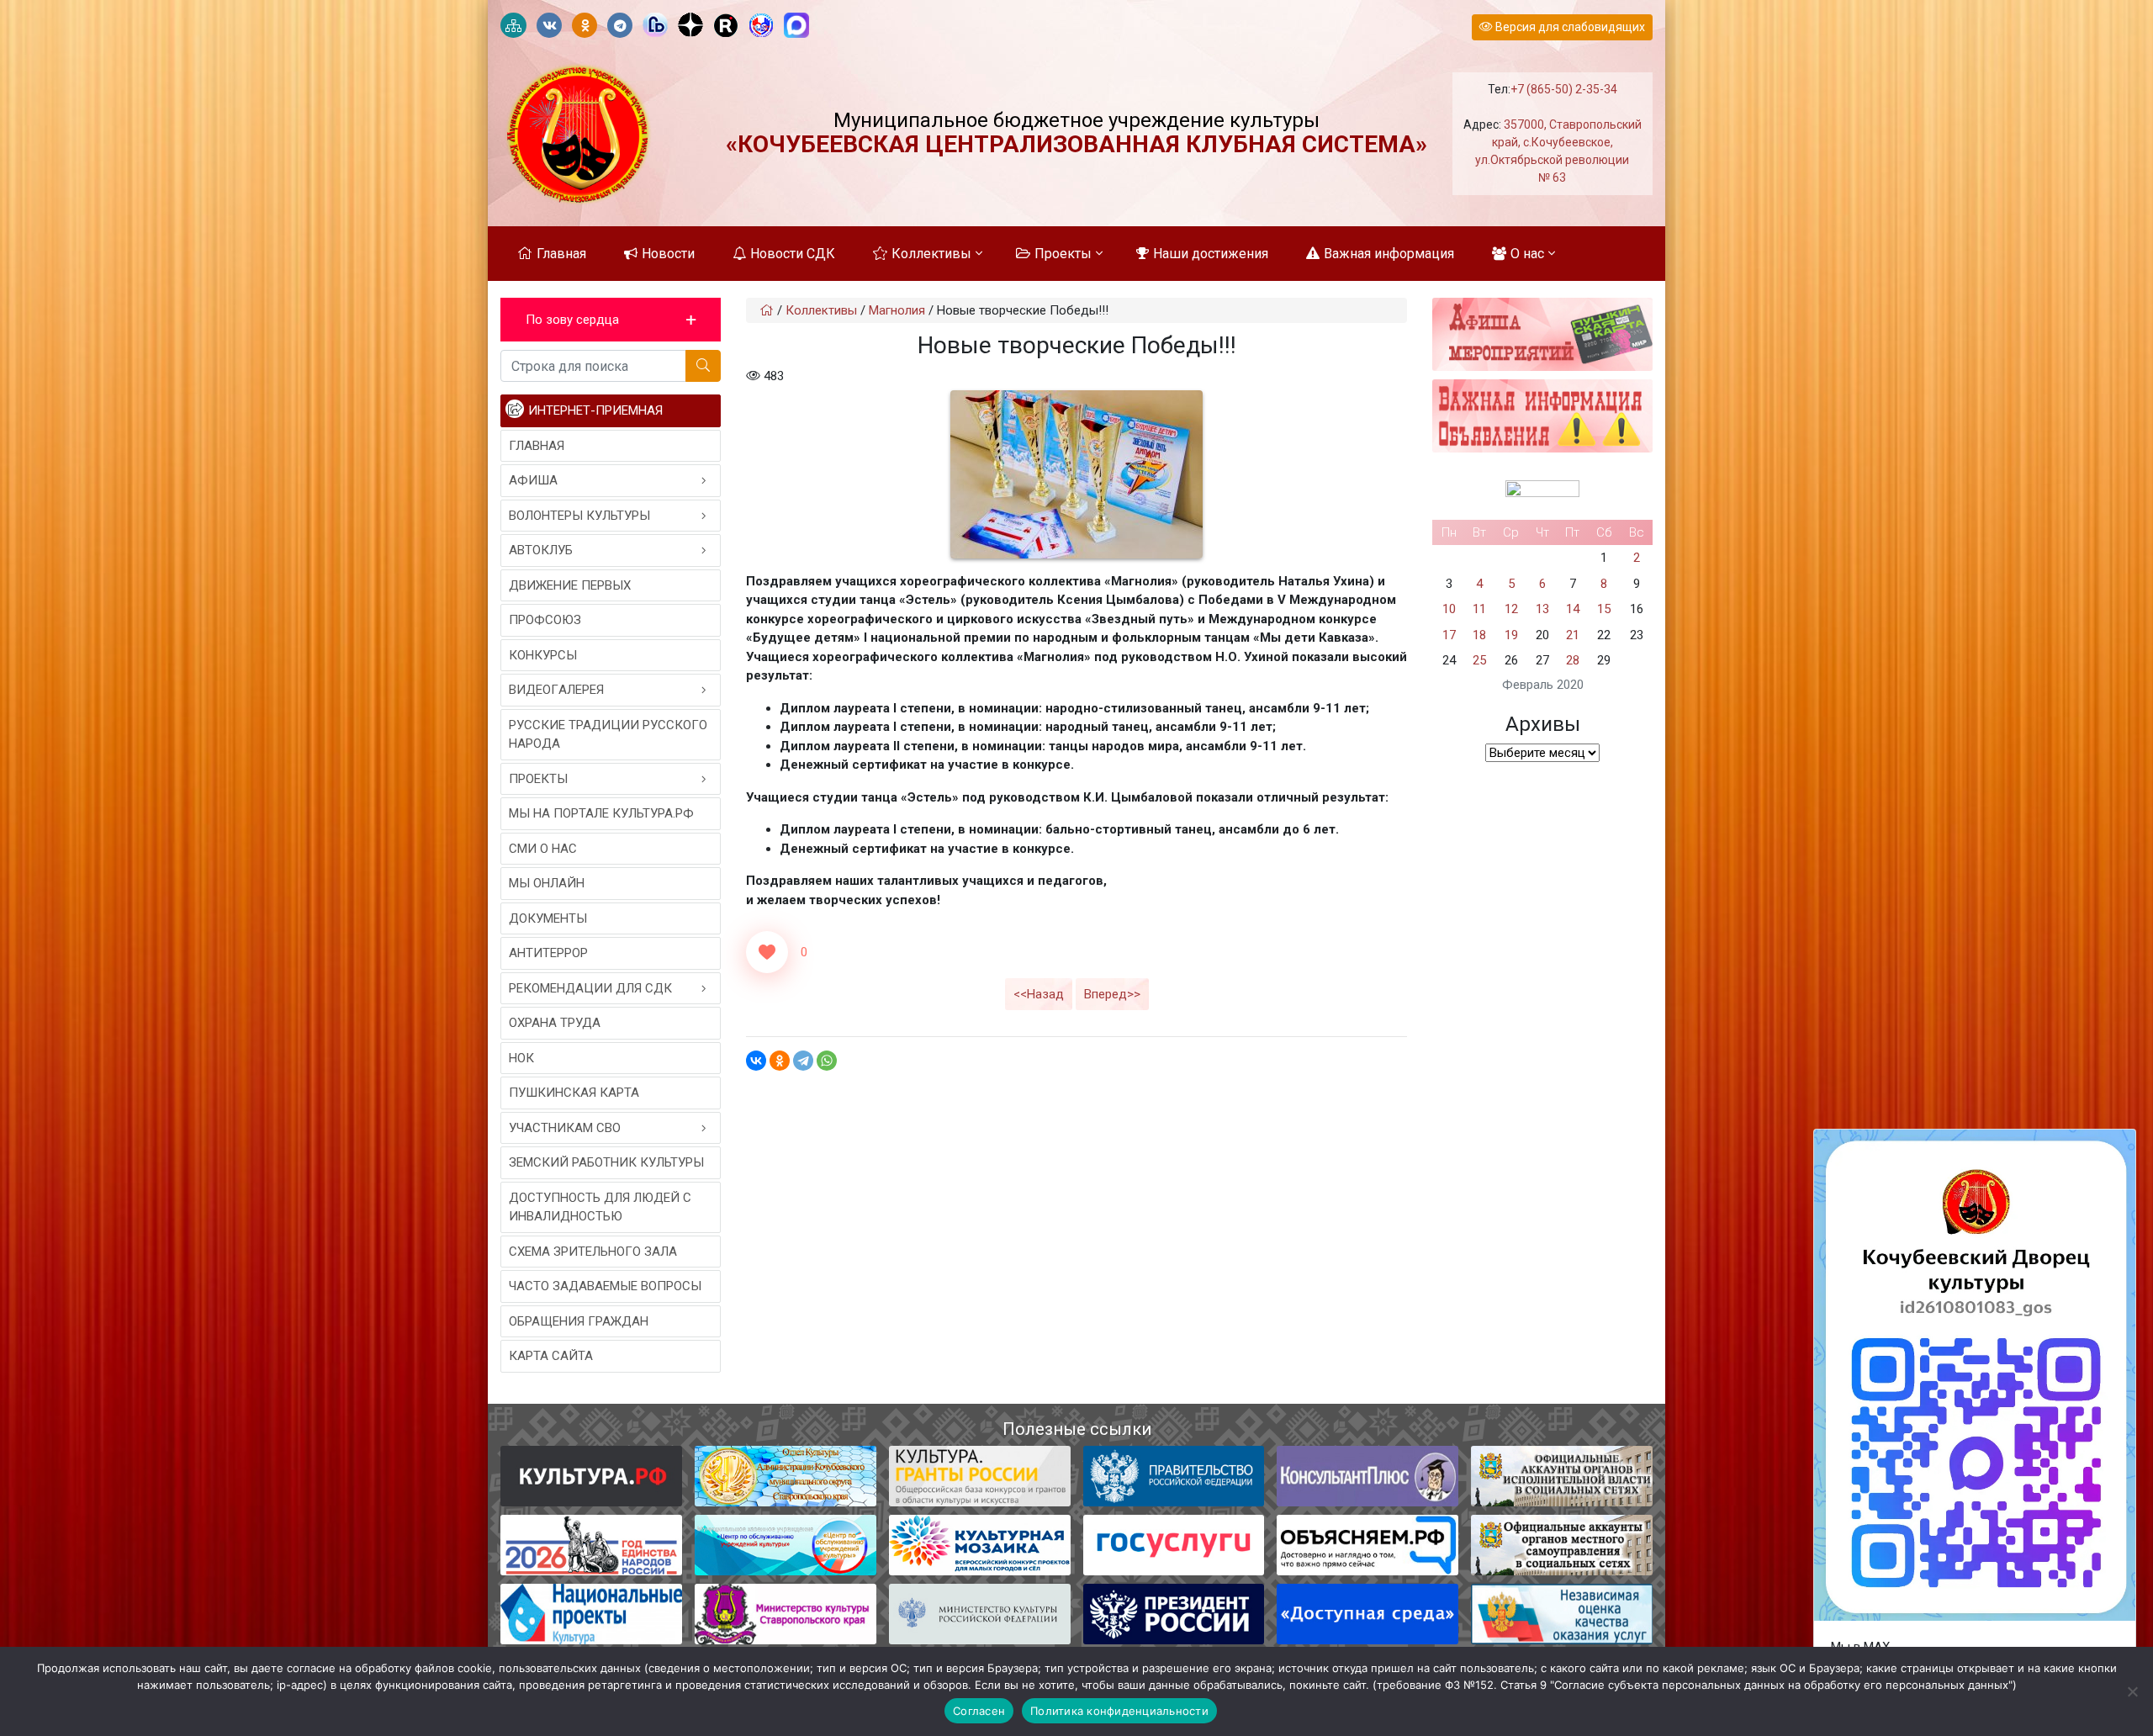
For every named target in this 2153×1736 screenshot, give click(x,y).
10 (1449, 609)
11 (1479, 609)
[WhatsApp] (827, 1061)
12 (1511, 609)
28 (1573, 660)
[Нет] (2132, 1691)
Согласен (979, 1711)
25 (1479, 660)
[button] (611, 320)
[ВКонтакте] (756, 1061)
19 (1511, 635)
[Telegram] (803, 1061)
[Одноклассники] (780, 1061)
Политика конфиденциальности (1119, 1711)
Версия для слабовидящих (1569, 27)
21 (1573, 635)
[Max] (796, 26)
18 (1479, 635)
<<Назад (1039, 994)
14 (1573, 609)
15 (1604, 609)
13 (1542, 609)
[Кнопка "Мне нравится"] (767, 952)
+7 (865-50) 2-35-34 (1564, 89)
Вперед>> (1112, 994)
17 (1449, 635)
